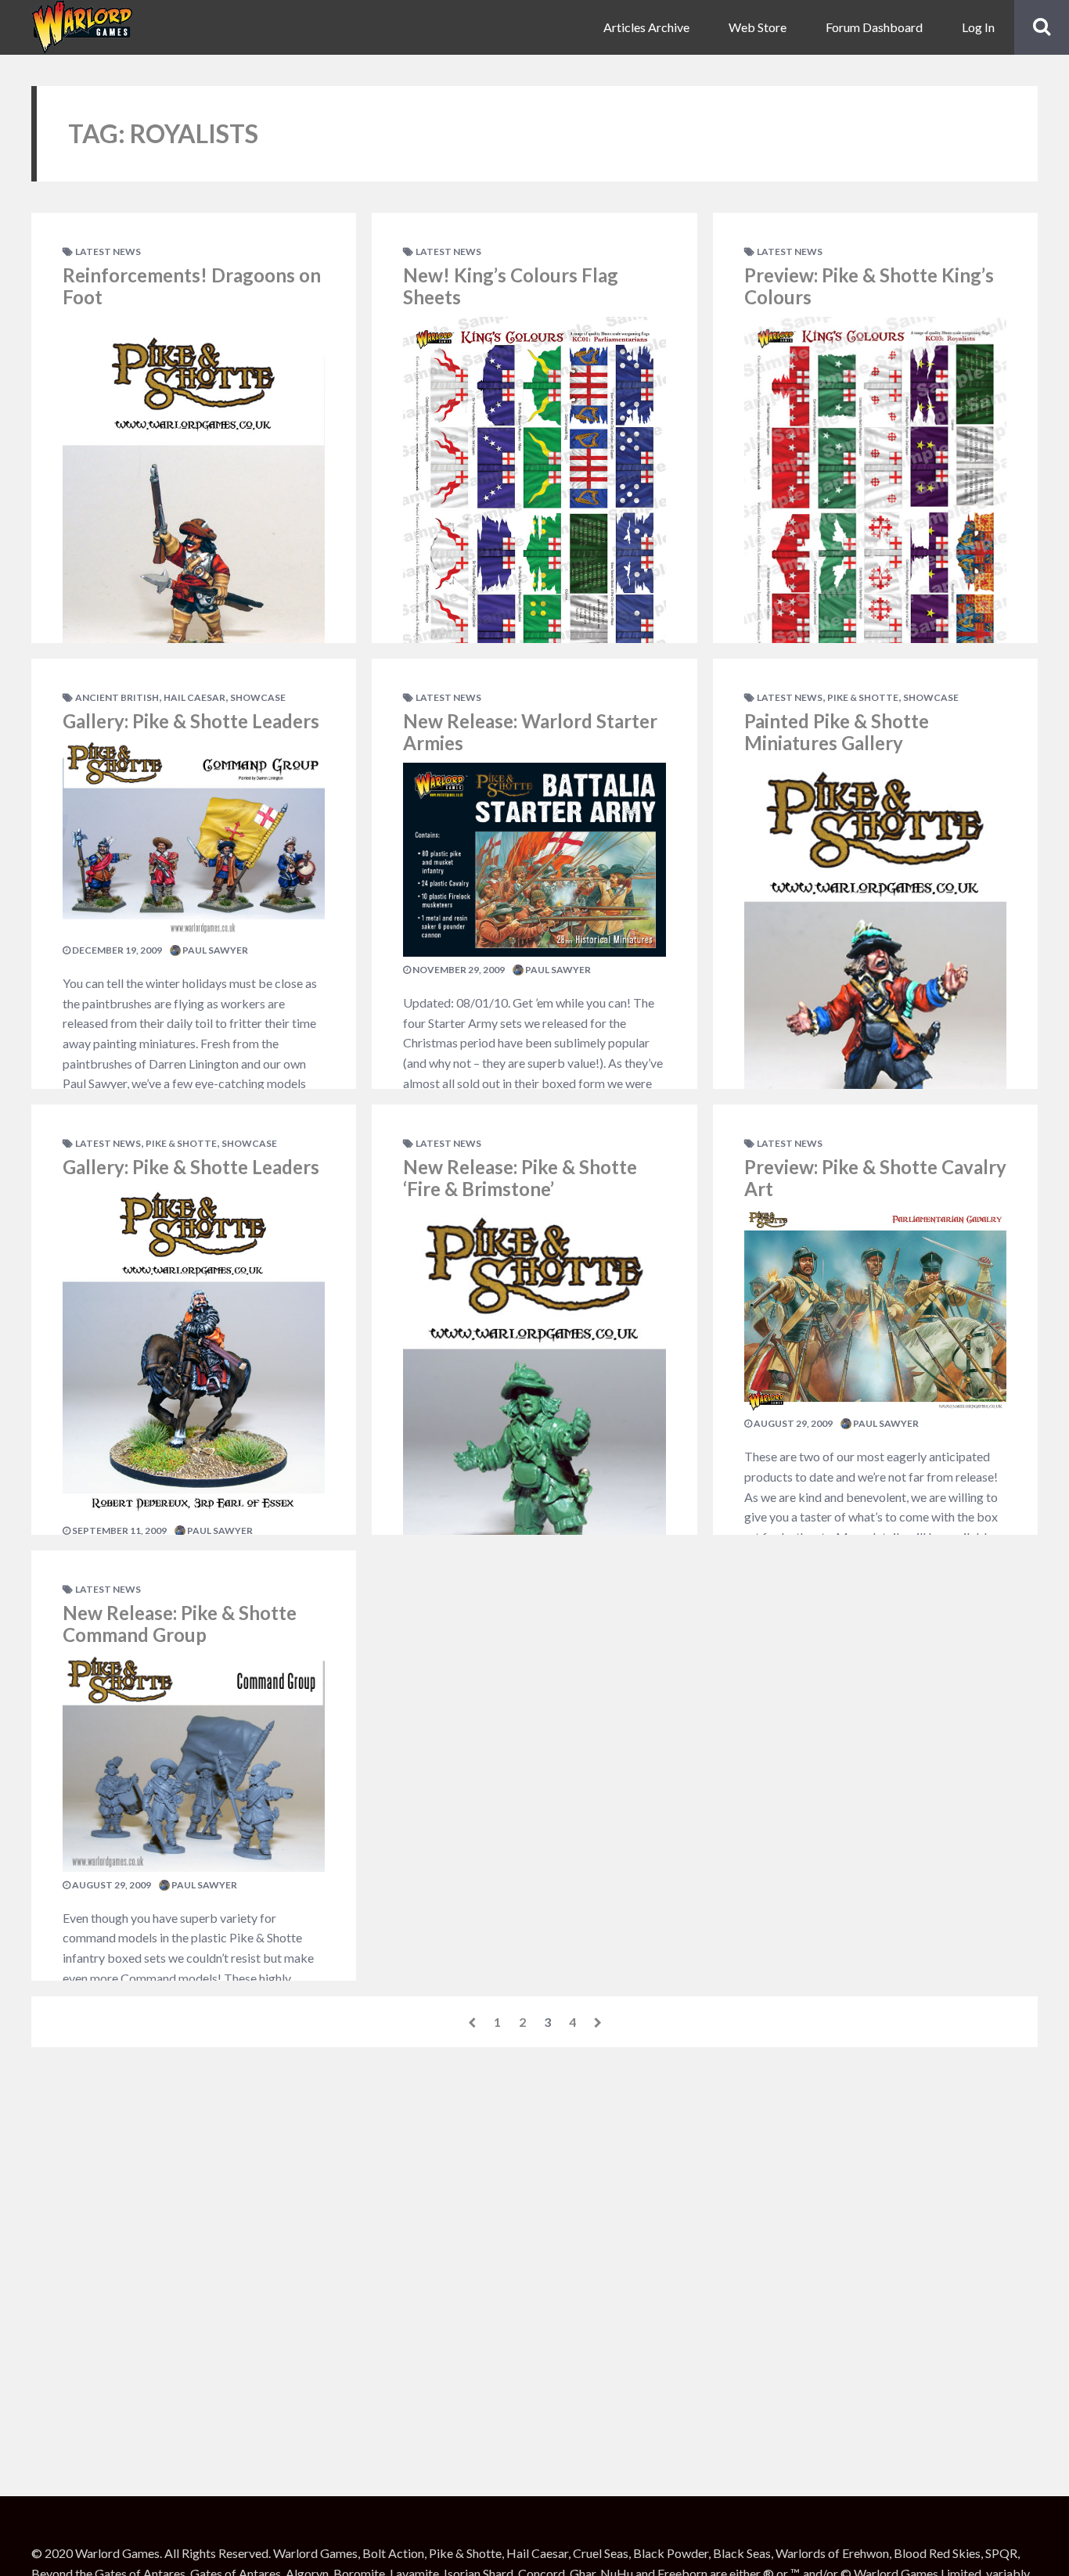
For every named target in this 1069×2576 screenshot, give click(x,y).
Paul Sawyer (214, 950)
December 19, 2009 (116, 950)
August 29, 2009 (111, 1885)
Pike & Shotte (181, 1143)
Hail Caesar (194, 697)
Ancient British (117, 697)
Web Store (758, 27)
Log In (978, 27)
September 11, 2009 (119, 1531)
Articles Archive (646, 27)
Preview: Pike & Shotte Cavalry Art (875, 1178)
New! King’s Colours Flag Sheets (511, 286)
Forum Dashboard (874, 27)
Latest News (108, 251)
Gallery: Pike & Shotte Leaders (191, 721)
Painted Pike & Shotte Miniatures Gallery (837, 732)
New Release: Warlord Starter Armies (530, 732)
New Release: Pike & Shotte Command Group (180, 1624)
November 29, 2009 (458, 970)
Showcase (258, 697)
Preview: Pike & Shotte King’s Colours (869, 286)
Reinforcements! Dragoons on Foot (192, 286)
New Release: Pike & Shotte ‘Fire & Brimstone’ (520, 1178)
